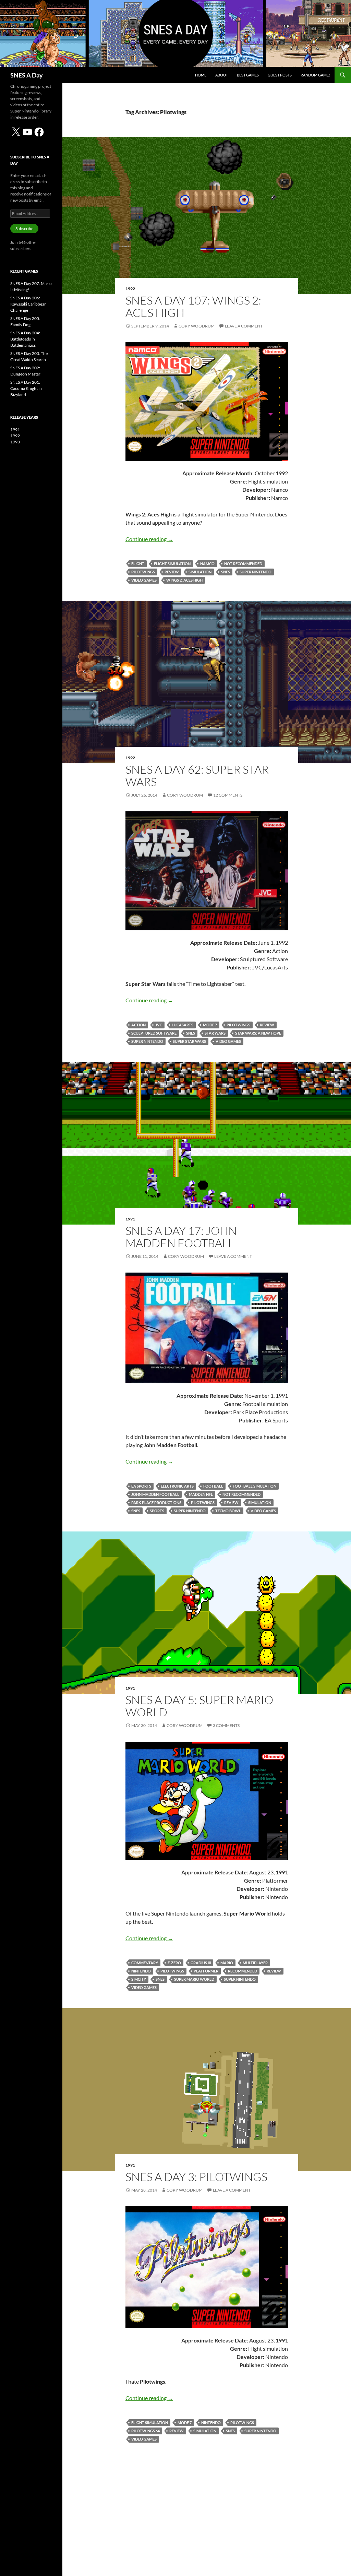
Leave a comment (244, 326)
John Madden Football (155, 1494)
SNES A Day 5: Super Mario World (199, 1706)
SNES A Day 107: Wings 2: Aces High (193, 306)
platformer (206, 1971)
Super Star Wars (189, 1041)
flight (138, 564)
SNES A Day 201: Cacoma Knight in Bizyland (26, 388)
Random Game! (315, 75)
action (138, 1025)
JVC (159, 1025)
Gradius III (201, 1963)
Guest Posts (280, 75)
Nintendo (141, 1971)
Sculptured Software (154, 1033)
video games (144, 580)
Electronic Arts (177, 1486)
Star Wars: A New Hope (258, 1033)
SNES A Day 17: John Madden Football (181, 1237)
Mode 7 (210, 1025)
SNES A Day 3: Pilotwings (196, 2177)
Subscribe (24, 229)
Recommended (243, 1971)
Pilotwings (143, 572)
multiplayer (255, 1963)
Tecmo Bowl (228, 1511)
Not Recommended (243, 564)
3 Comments (226, 1725)
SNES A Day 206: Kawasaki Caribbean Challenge (28, 304)
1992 (130, 289)
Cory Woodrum (197, 326)
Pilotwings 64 (146, 2431)
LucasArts (183, 1025)
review (172, 572)
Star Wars (215, 1033)
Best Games (248, 75)
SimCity (139, 1979)
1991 (130, 1219)
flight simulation (172, 564)
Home (201, 75)
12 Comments (228, 795)
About (222, 75)
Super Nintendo (256, 572)
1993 (15, 442)
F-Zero (174, 1963)
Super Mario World (194, 1979)
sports (157, 1511)
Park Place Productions (156, 1502)
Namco (207, 564)
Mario (227, 1963)
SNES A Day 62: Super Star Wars (197, 776)
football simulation (255, 1486)
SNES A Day (27, 75)
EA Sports (141, 1486)
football (213, 1486)
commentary (145, 1963)
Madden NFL (201, 1494)
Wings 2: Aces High (184, 580)
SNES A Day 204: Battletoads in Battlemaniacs (25, 339)
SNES (226, 572)
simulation (200, 572)
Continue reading (149, 539)
